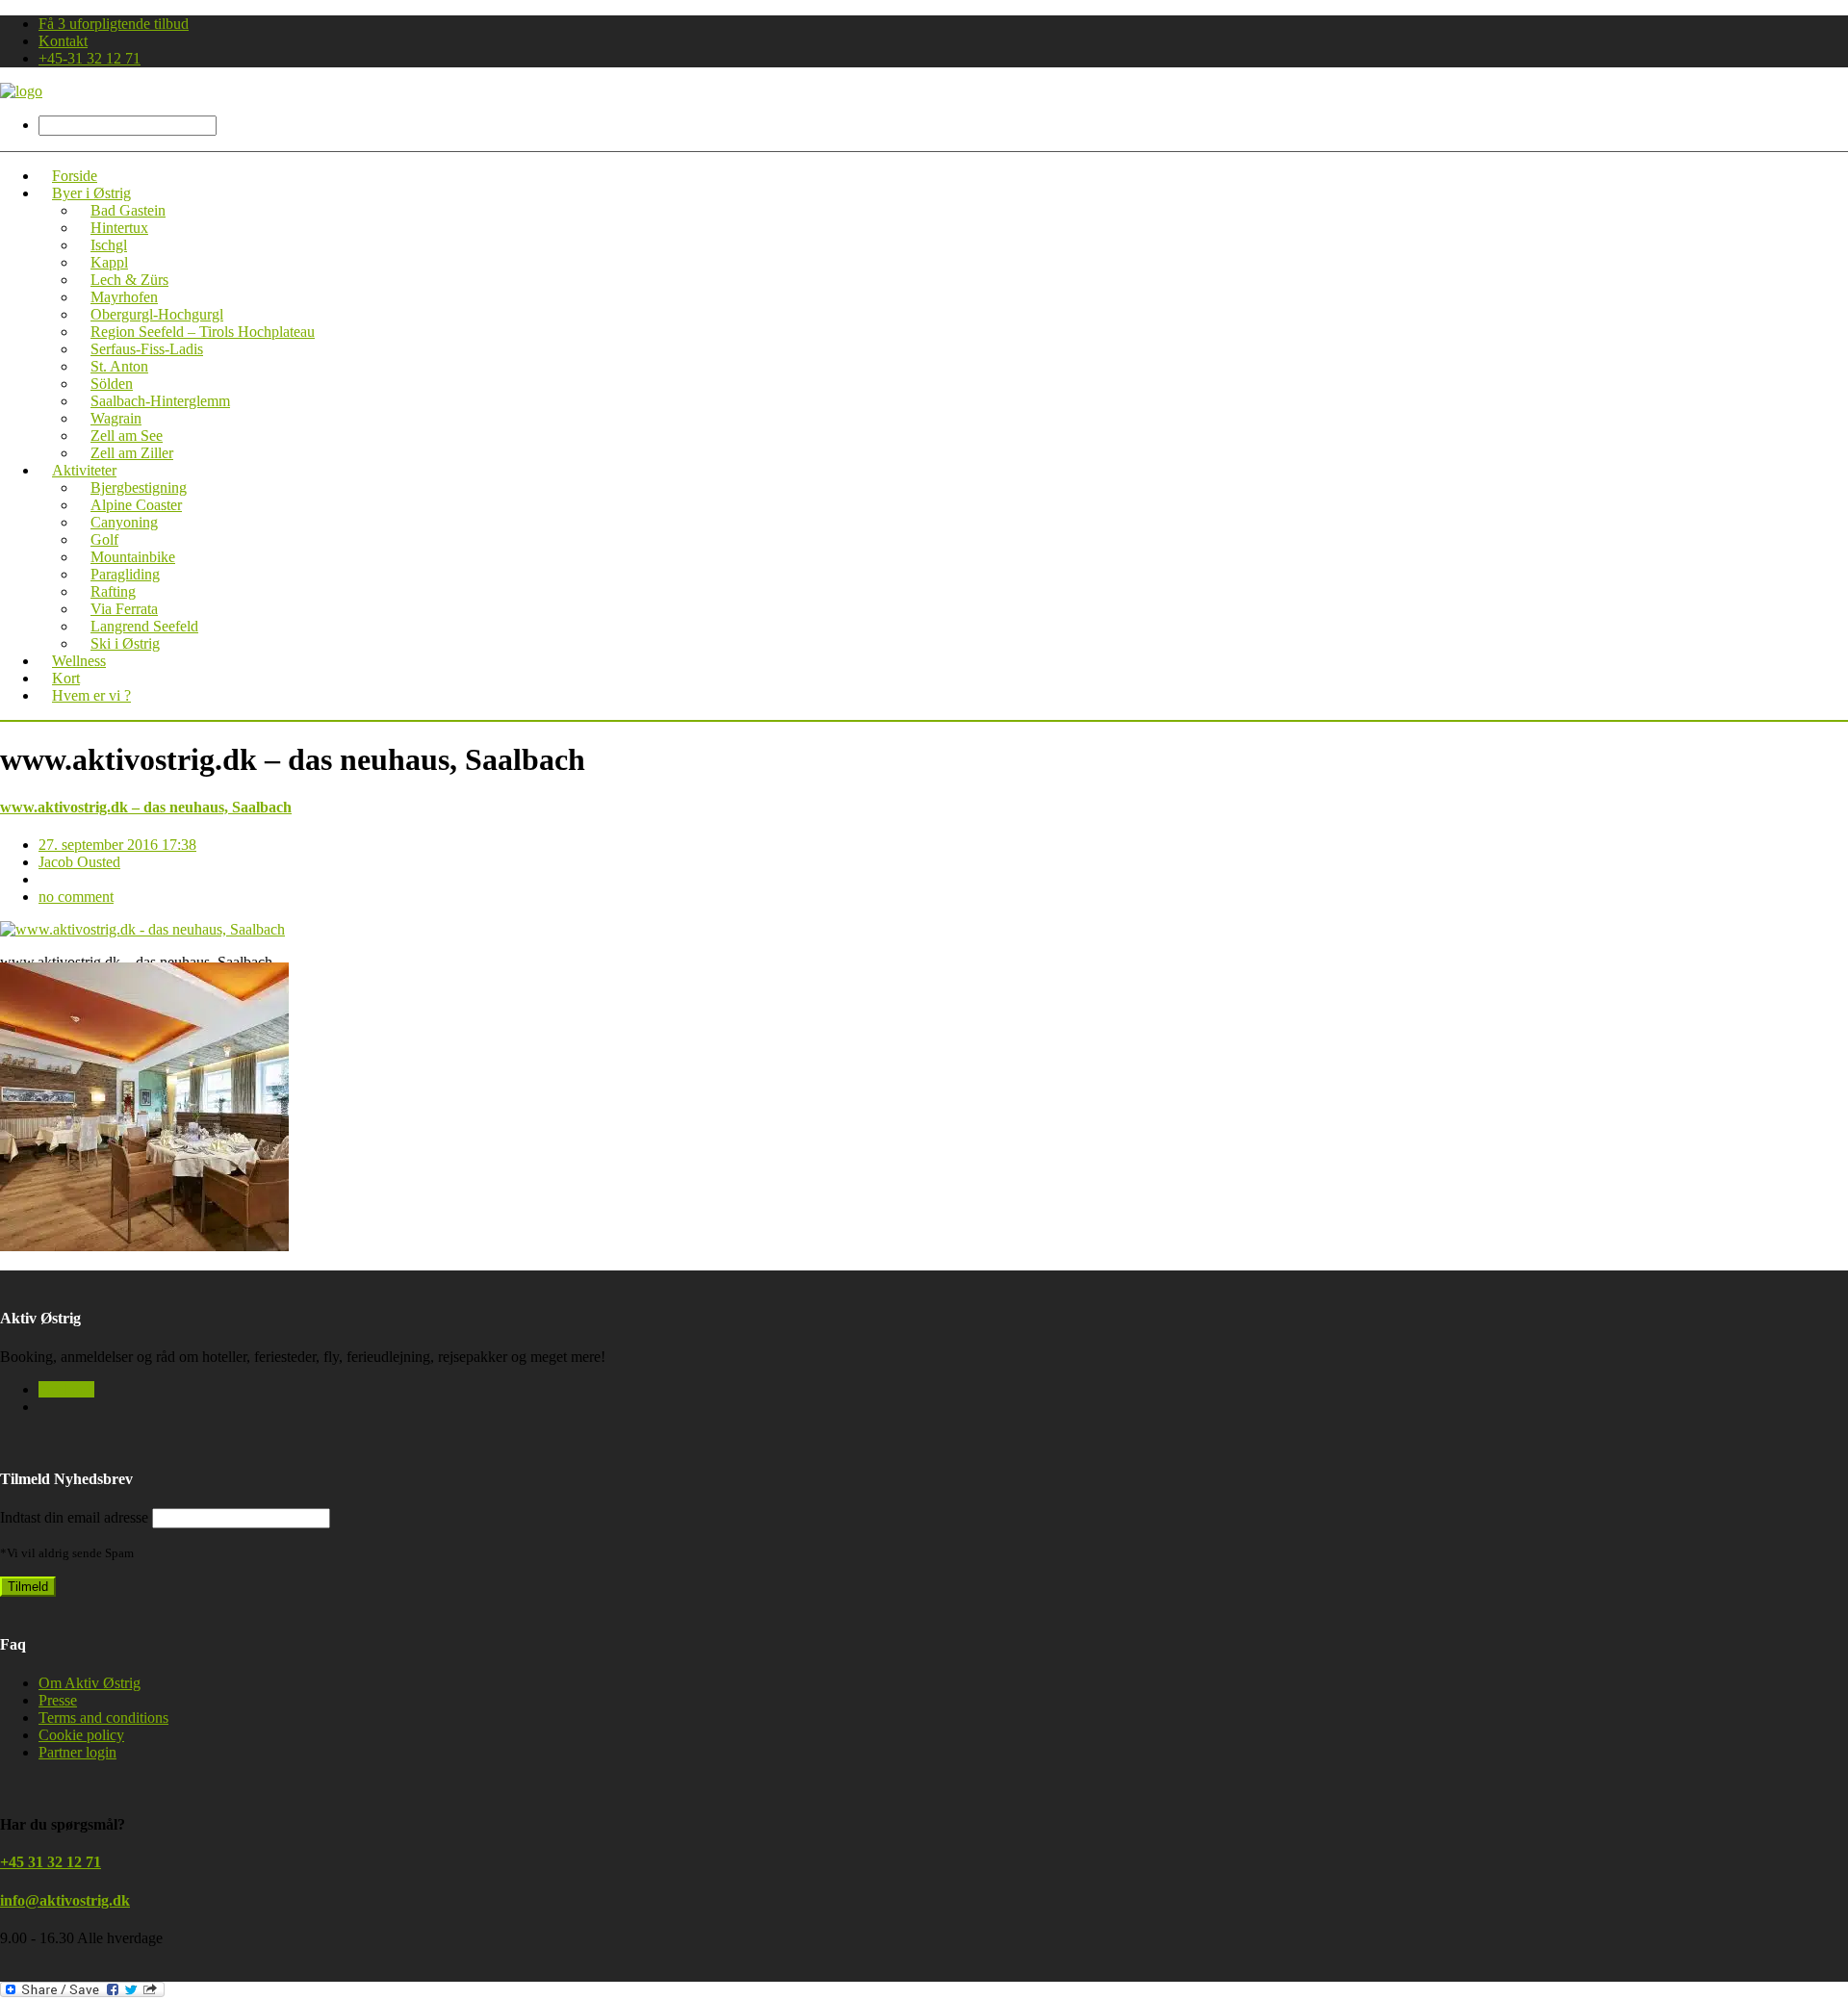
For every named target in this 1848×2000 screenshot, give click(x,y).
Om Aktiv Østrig (90, 1683)
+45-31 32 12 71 (90, 58)
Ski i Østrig (125, 643)
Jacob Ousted (79, 862)
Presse (58, 1700)
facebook (66, 1389)
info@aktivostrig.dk (65, 1900)
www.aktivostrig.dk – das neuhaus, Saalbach (146, 807)
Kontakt (63, 41)
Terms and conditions (103, 1718)
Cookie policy (81, 1735)
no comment (76, 897)
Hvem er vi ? (91, 695)
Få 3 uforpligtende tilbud (114, 24)
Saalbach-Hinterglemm (160, 401)
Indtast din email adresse (74, 1517)
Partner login (77, 1752)
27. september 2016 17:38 (117, 845)
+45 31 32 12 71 (51, 1862)
